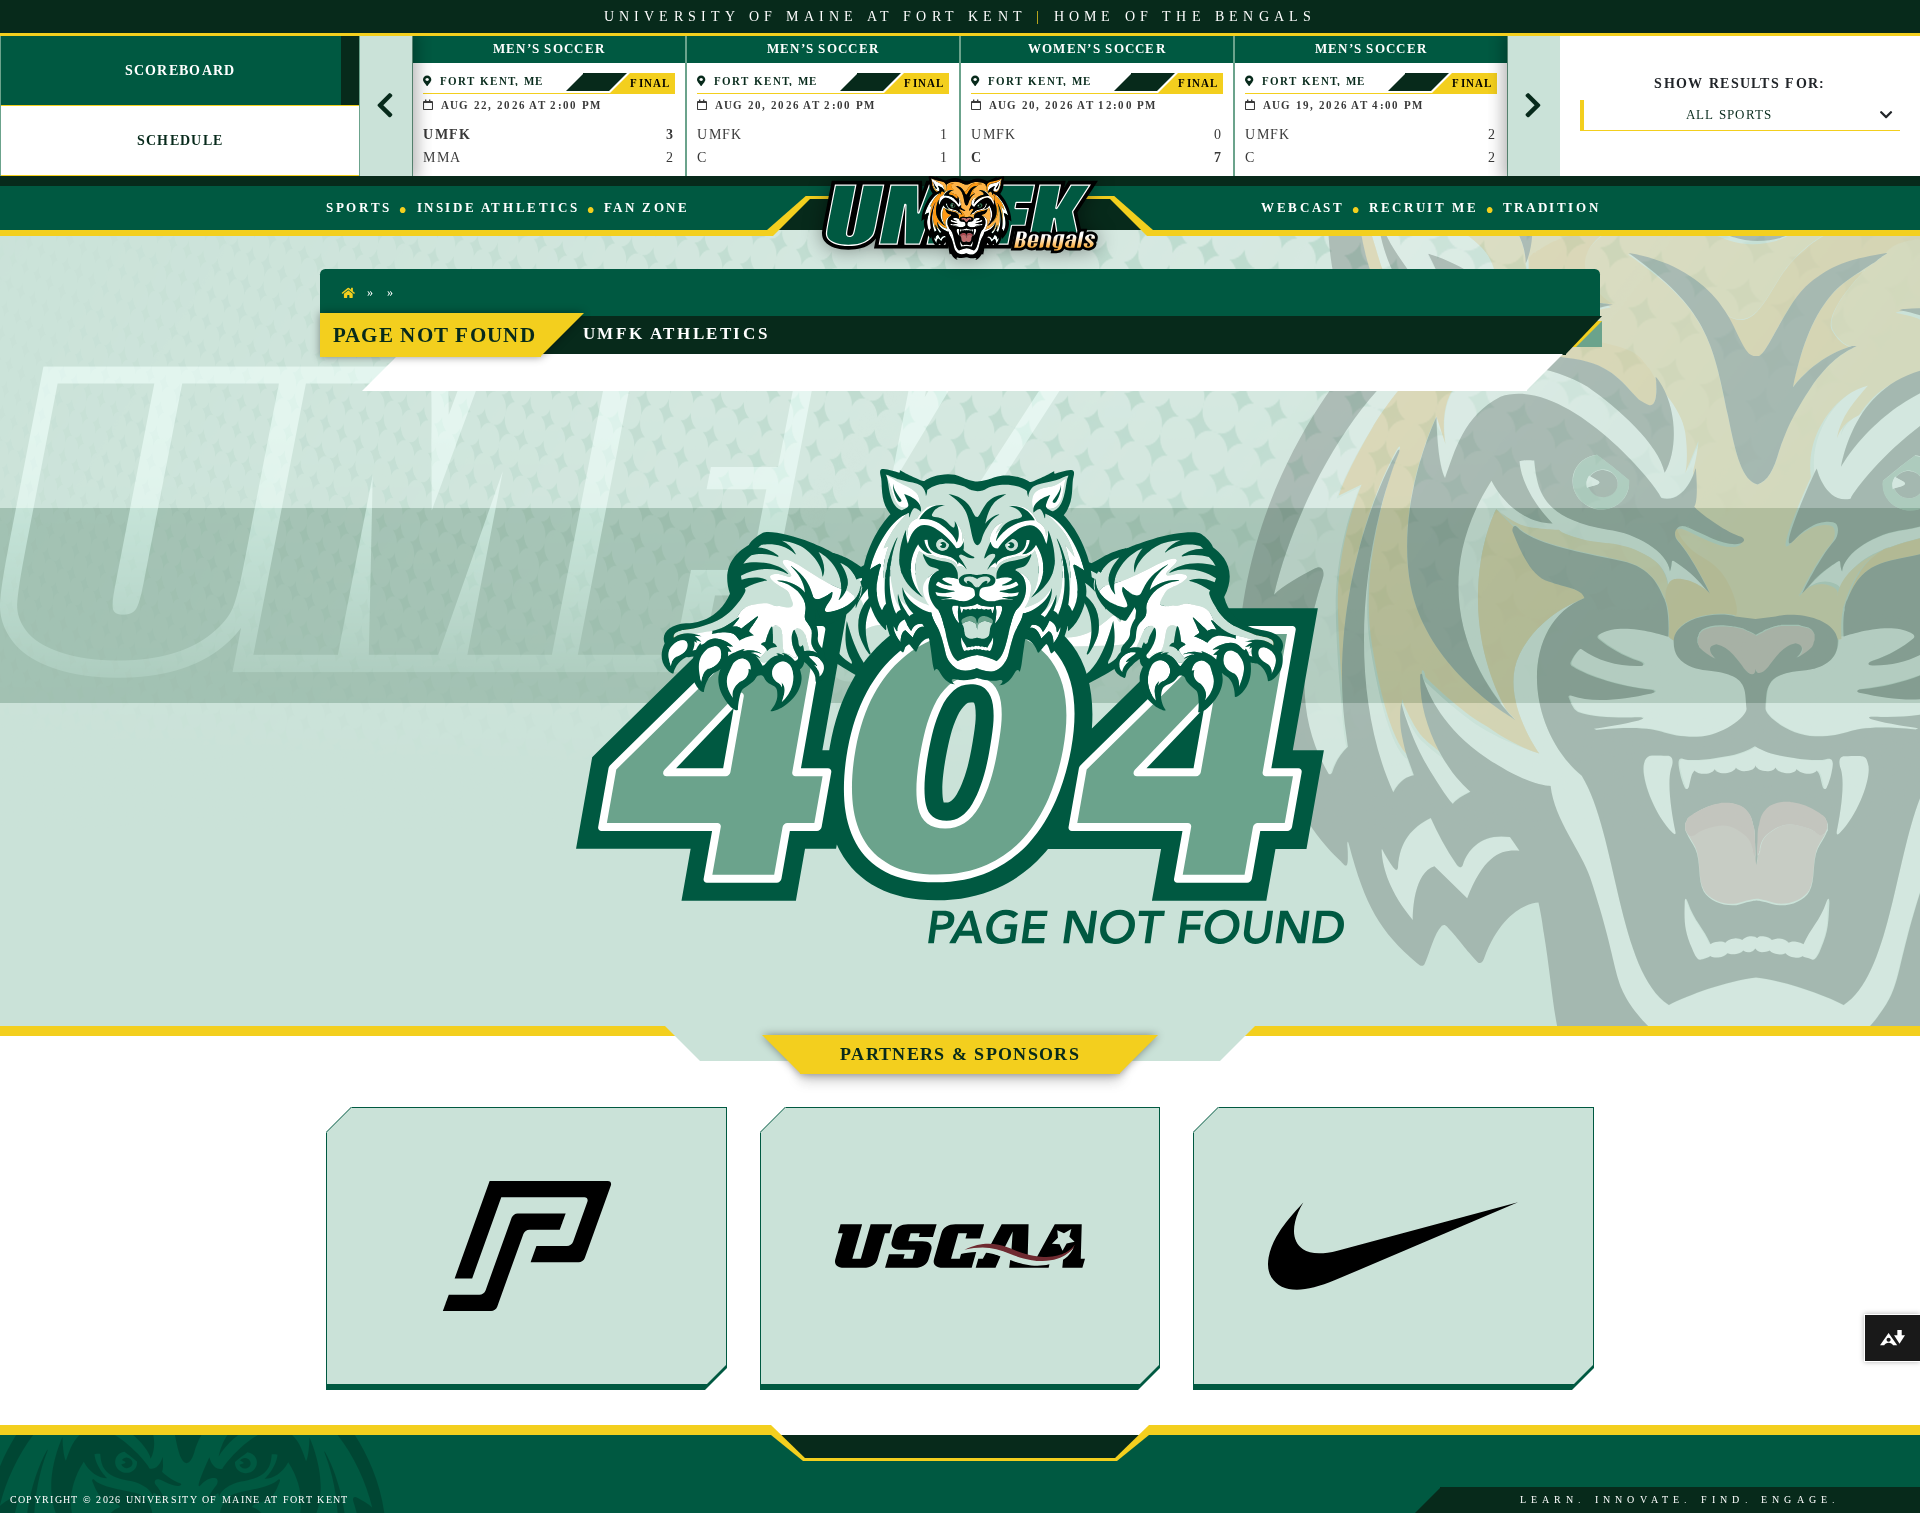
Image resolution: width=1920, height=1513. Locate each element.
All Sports (1729, 114)
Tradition (1551, 207)
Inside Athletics (498, 207)
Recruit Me (1423, 207)
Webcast (1302, 207)
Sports (359, 207)
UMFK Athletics (676, 333)
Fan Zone (646, 207)
